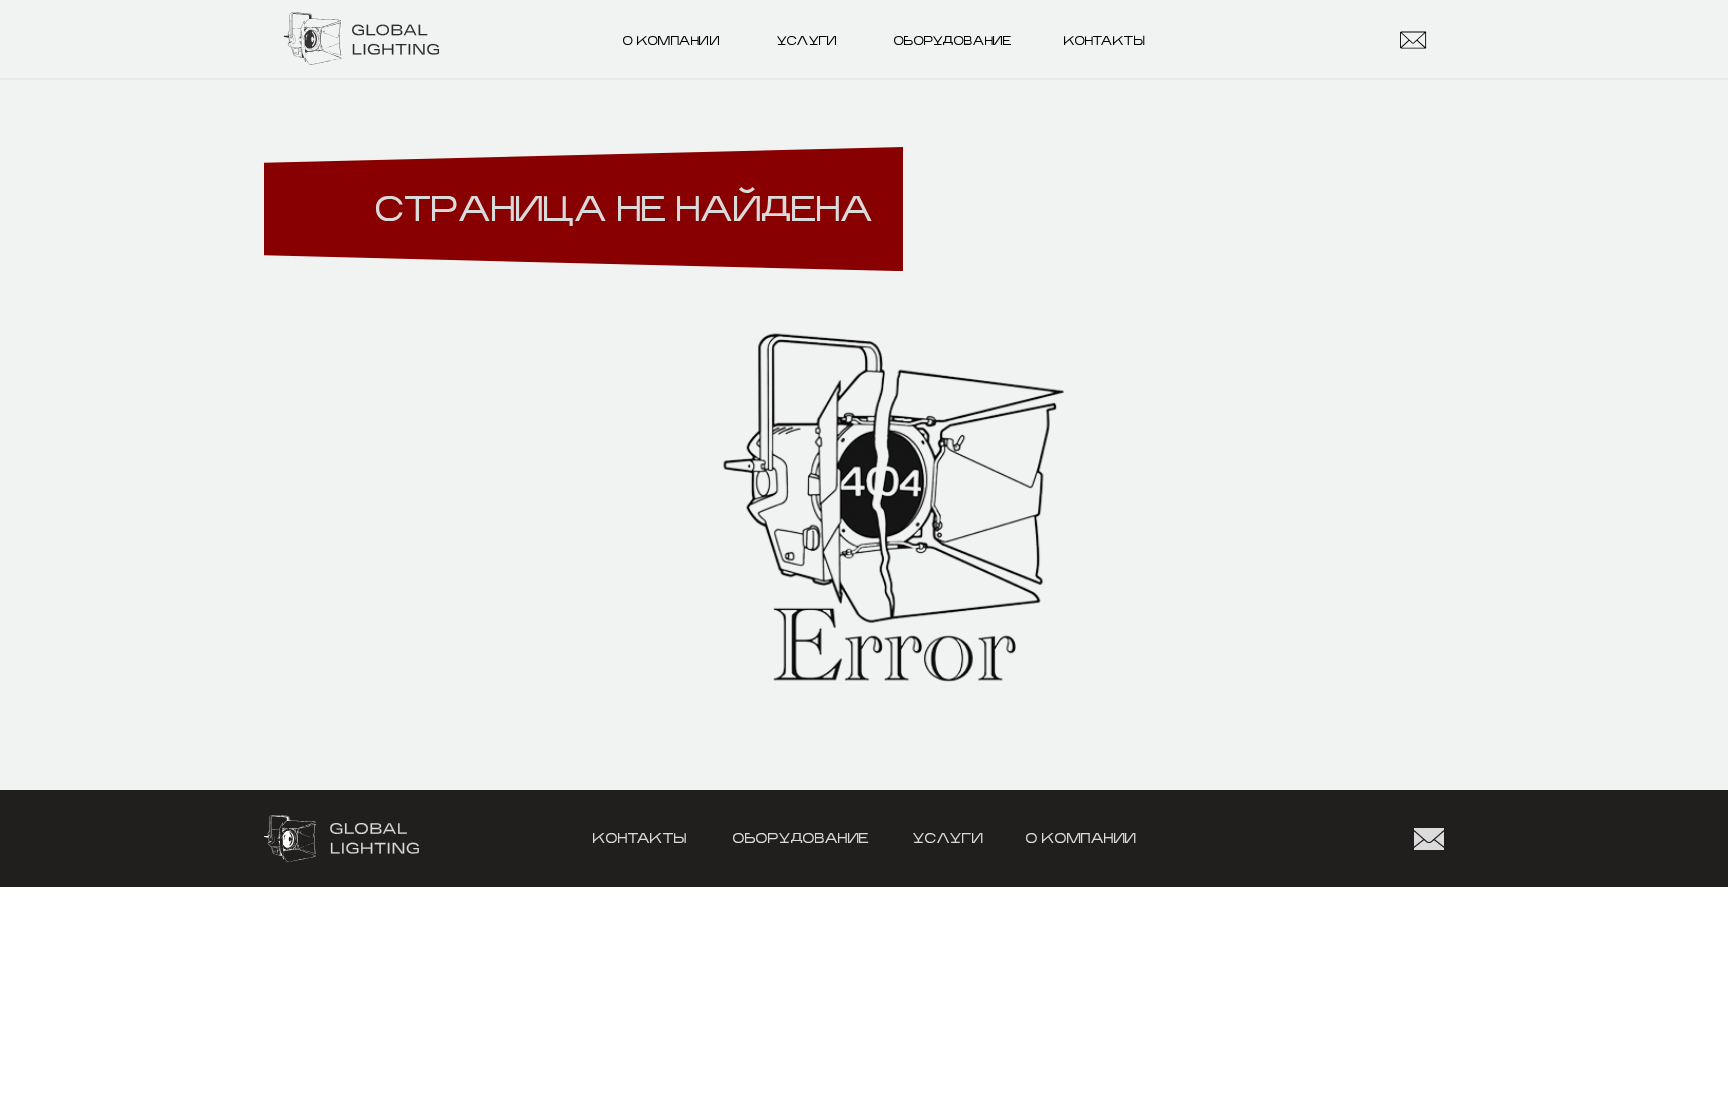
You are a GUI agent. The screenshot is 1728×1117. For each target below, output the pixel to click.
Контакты (1104, 41)
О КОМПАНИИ (671, 41)
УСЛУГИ (807, 41)
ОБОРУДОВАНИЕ (953, 41)
